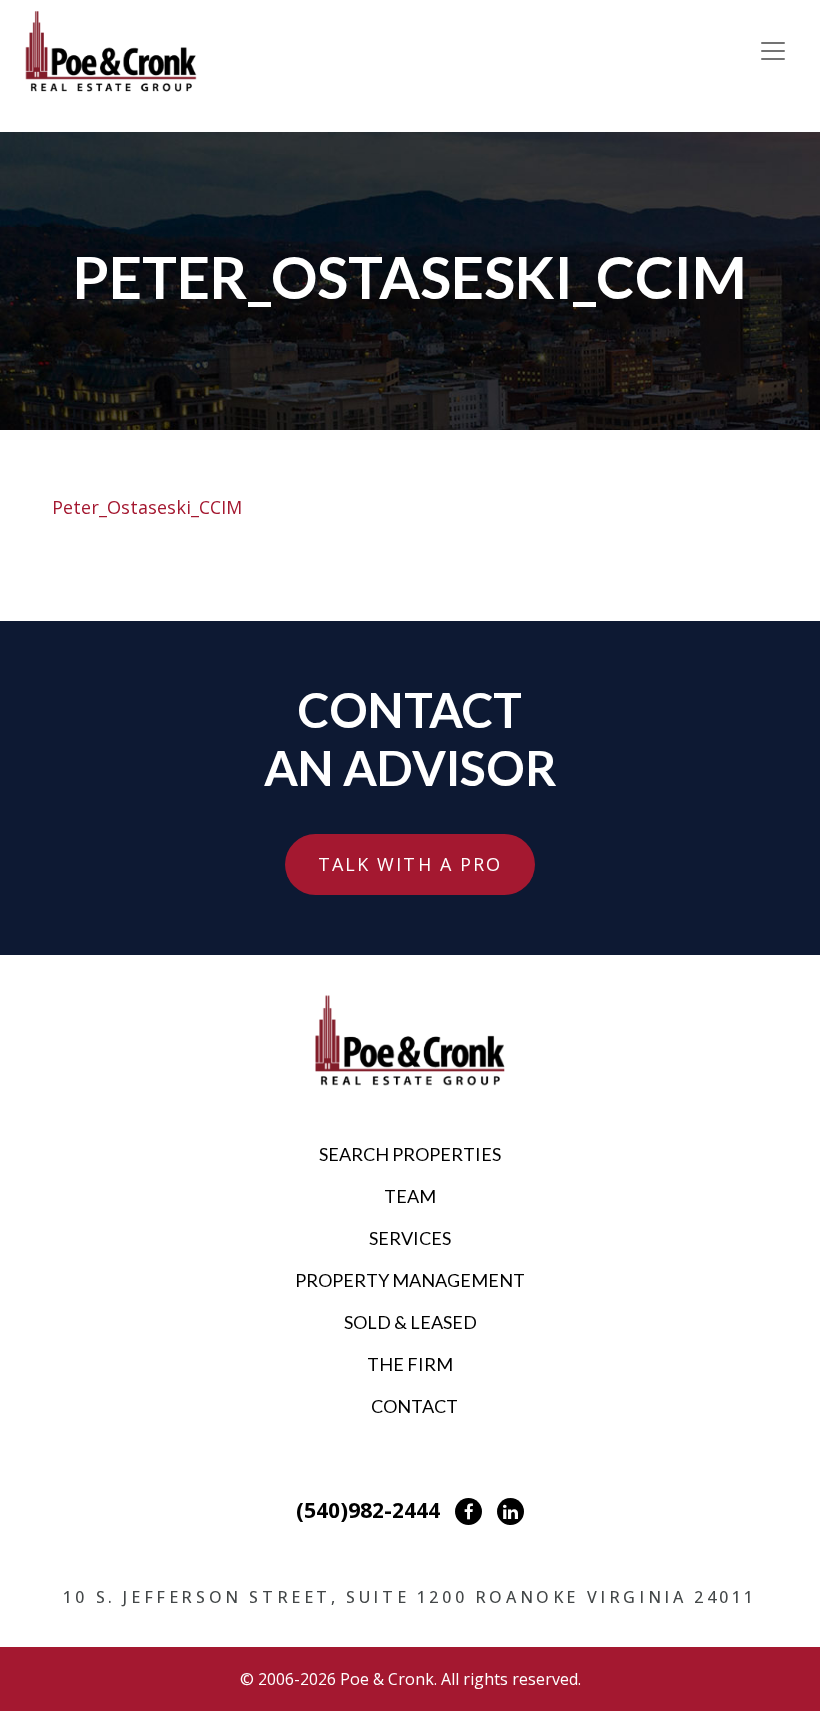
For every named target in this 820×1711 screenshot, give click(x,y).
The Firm (410, 1364)
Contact (414, 1406)
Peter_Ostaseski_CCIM (147, 507)
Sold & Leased (410, 1322)
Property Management (410, 1280)
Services (410, 1238)
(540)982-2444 (368, 1510)
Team (410, 1196)
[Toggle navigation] (773, 51)
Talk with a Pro (410, 864)
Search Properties (410, 1154)
